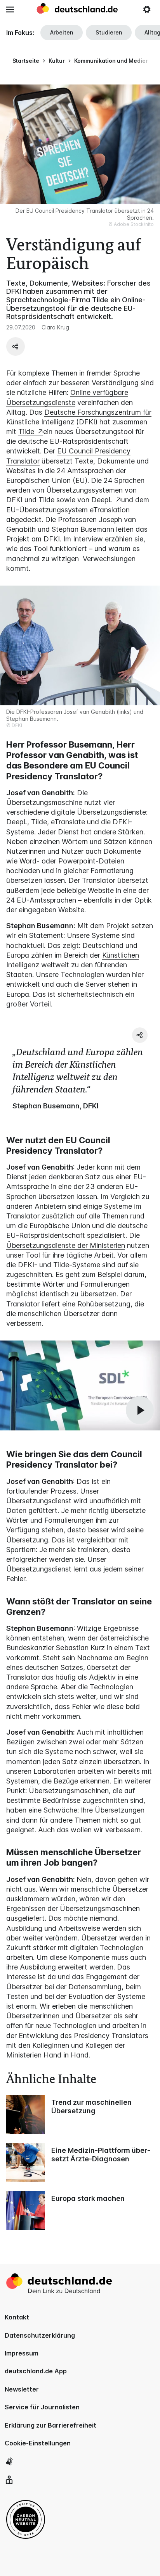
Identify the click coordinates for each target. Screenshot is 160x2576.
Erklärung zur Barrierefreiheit (50, 2425)
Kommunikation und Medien (112, 61)
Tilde (27, 432)
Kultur (57, 61)
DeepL (103, 500)
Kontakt (17, 2317)
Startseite (26, 61)
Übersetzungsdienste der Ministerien (66, 1245)
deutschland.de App (36, 2371)
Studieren (109, 32)
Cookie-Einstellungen (38, 2443)
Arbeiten (62, 32)
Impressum (22, 2353)
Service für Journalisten (42, 2407)
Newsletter (22, 2389)
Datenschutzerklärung (40, 2335)
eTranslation (110, 510)
